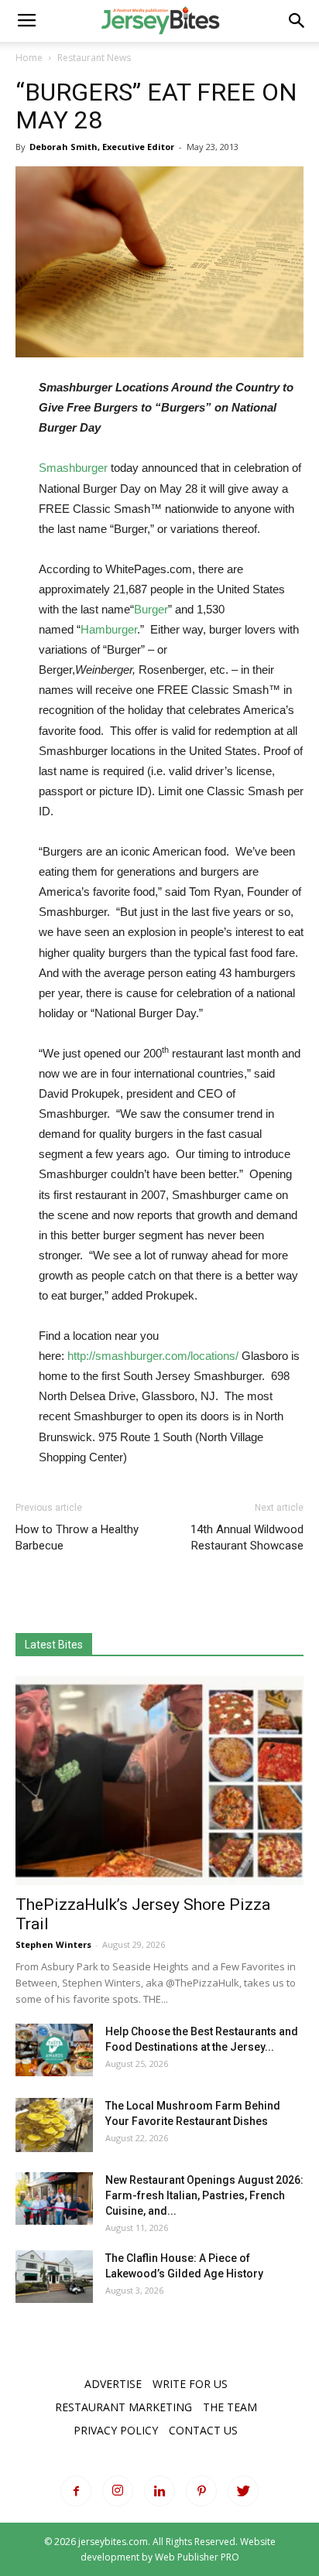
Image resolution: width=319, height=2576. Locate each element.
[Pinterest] (201, 2491)
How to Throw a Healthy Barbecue (77, 1537)
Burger (151, 609)
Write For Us (190, 2384)
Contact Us (203, 2430)
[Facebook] (76, 2491)
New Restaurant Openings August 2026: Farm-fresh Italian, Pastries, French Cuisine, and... (204, 2195)
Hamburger (109, 629)
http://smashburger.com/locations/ (153, 1356)
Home (29, 58)
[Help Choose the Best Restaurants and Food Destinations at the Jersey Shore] (54, 2050)
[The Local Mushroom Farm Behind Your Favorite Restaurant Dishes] (54, 2125)
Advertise (113, 2384)
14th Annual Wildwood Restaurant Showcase (247, 1537)
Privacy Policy (116, 2430)
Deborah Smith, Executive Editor (102, 147)
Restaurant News (94, 58)
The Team (230, 2407)
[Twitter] (243, 2491)
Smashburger (73, 468)
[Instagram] (118, 2491)
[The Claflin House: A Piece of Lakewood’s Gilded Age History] (54, 2277)
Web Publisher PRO (197, 2557)
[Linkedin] (159, 2491)
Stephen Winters (53, 1944)
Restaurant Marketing (123, 2407)
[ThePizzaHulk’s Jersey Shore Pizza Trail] (159, 1781)
